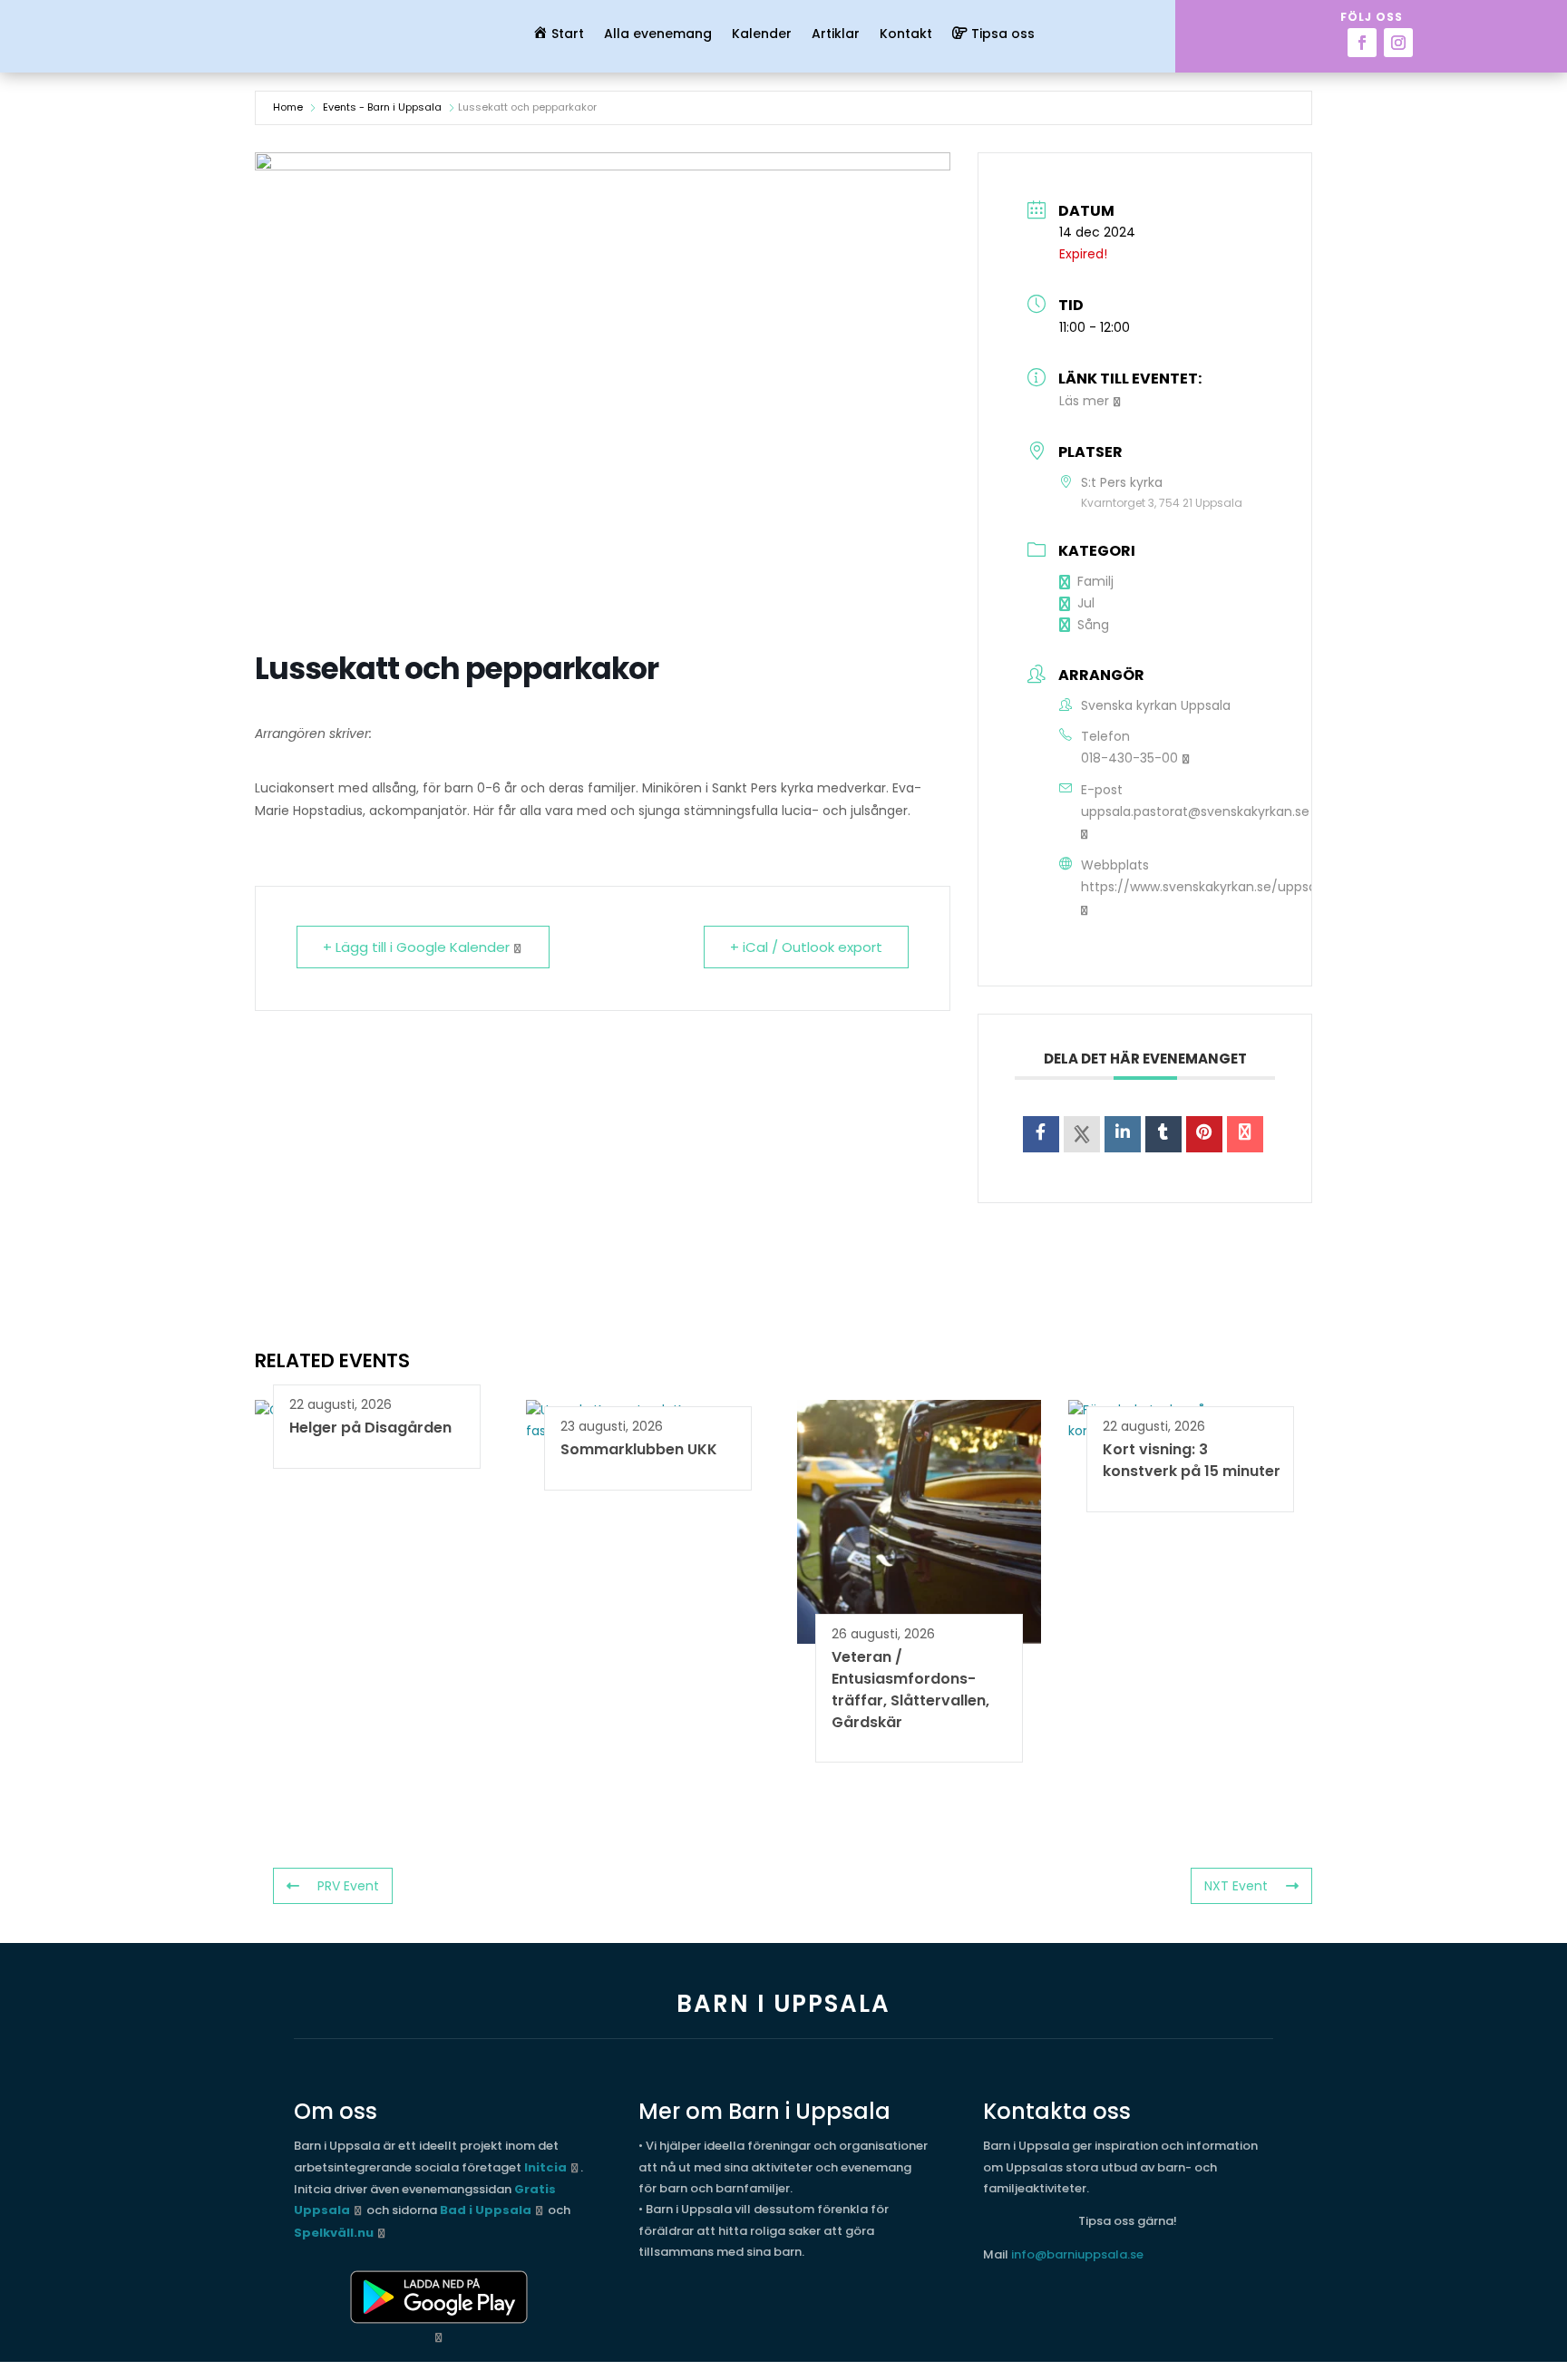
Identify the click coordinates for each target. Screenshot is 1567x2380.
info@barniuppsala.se (1077, 2254)
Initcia (545, 2167)
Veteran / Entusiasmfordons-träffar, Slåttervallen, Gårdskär (910, 1689)
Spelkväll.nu (334, 2233)
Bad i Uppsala (486, 2210)
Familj (1095, 581)
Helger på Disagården (370, 1428)
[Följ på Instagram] (1398, 43)
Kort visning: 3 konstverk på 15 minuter (1192, 1460)
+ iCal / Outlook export (806, 947)
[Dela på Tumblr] (1163, 1134)
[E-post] (1245, 1134)
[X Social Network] (1082, 1134)
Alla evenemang (658, 35)
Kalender (762, 35)
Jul (1086, 603)
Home (288, 107)
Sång (1093, 625)
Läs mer (1084, 401)
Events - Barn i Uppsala (382, 107)
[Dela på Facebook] (1041, 1134)
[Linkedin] (1123, 1134)
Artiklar (836, 35)
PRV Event (348, 1886)
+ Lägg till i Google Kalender (416, 947)
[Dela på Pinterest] (1204, 1134)
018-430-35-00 (1129, 758)
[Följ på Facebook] (1362, 43)
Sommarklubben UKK (639, 1449)
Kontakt (906, 35)
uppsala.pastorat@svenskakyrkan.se (1195, 811)
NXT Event (1236, 1886)
